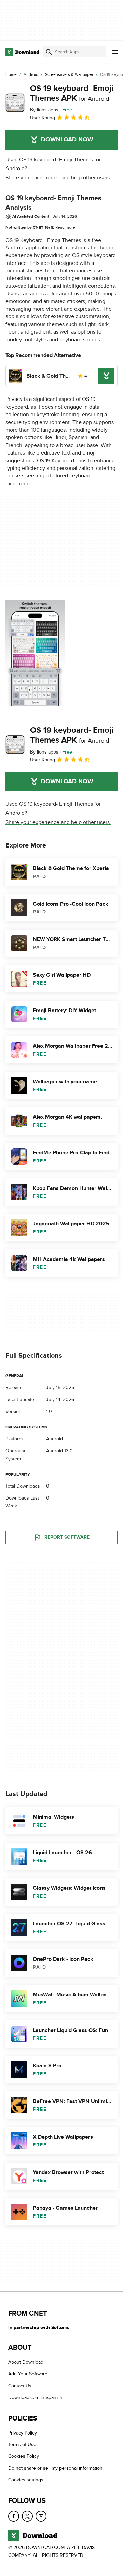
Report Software (67, 1538)
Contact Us (20, 2386)
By (44, 110)
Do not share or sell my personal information (55, 2468)
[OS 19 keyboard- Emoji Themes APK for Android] (15, 103)
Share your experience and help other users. (58, 178)
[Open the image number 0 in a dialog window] (35, 653)
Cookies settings (26, 2480)
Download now (67, 140)
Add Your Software (28, 2374)
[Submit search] (49, 52)
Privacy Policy (23, 2433)
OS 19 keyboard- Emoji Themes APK (72, 93)
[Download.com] (22, 52)
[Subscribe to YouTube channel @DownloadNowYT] (41, 2516)
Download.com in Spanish (35, 2398)
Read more (65, 227)
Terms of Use (22, 2445)
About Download (26, 2363)
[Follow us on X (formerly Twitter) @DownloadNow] (27, 2516)
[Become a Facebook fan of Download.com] (14, 2516)
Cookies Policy (24, 2457)
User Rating (43, 118)
